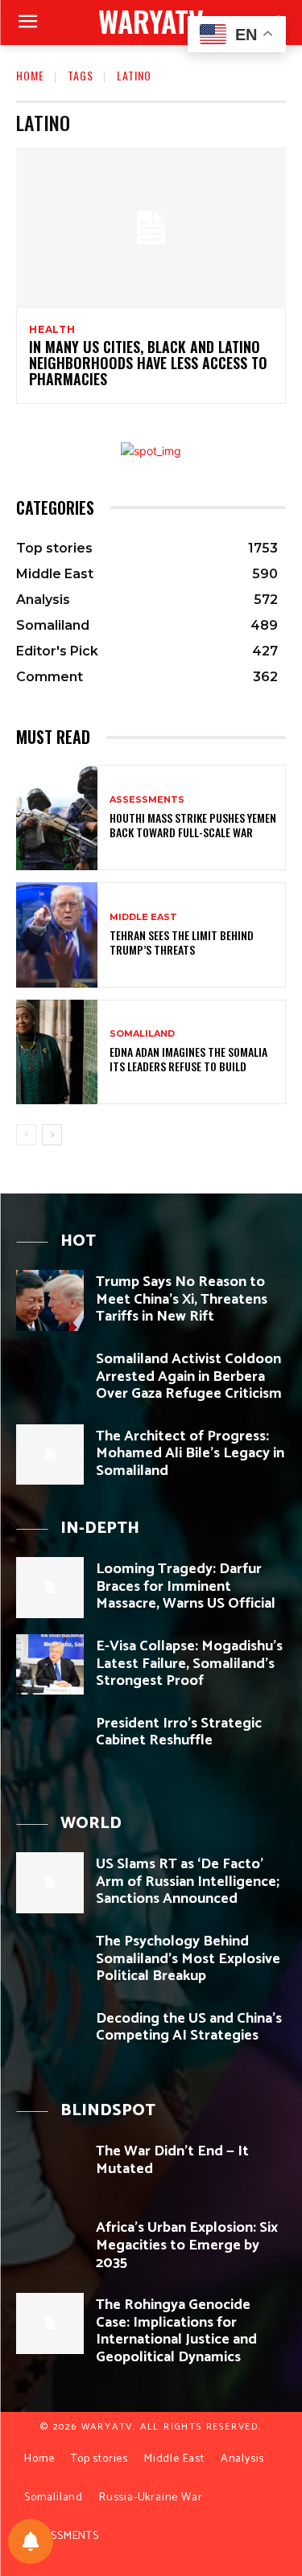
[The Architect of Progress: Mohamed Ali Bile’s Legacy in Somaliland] (50, 1454)
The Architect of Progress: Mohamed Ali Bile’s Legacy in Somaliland (190, 1454)
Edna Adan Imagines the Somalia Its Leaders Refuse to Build (188, 1059)
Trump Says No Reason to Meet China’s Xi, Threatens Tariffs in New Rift (182, 1299)
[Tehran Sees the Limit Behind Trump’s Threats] (57, 935)
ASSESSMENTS (147, 800)
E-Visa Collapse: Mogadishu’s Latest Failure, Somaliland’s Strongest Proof (189, 1664)
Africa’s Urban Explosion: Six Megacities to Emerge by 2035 (187, 2245)
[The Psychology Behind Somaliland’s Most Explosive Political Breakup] (50, 1960)
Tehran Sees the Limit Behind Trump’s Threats (182, 942)
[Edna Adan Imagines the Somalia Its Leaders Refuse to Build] (57, 1052)
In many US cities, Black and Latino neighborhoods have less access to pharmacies (148, 363)
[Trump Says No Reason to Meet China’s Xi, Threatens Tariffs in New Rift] (50, 1300)
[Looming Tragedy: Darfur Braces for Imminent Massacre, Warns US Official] (50, 1587)
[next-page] (52, 1135)
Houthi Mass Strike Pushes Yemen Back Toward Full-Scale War (193, 825)
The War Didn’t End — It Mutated (172, 2160)
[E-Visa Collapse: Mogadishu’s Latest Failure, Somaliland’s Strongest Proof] (50, 1664)
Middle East (143, 917)
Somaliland (142, 1034)
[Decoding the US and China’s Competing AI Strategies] (50, 2037)
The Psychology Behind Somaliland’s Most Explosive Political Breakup (188, 1959)
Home (30, 75)
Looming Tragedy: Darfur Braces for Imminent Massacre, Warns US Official (186, 1586)
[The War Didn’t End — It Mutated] (50, 2169)
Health (52, 330)
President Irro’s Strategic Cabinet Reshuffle (179, 1732)
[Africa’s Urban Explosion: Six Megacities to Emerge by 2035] (50, 2246)
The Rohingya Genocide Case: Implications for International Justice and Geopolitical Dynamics (176, 2331)
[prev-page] (26, 1135)
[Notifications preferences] (31, 2541)
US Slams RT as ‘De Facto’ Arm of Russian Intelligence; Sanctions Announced (188, 1882)
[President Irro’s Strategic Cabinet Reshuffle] (50, 1742)
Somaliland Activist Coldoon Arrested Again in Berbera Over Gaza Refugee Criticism (189, 1376)
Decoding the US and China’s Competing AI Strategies (189, 2028)
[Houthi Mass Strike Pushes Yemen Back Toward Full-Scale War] (57, 818)
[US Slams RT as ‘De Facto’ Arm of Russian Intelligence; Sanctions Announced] (50, 1882)
